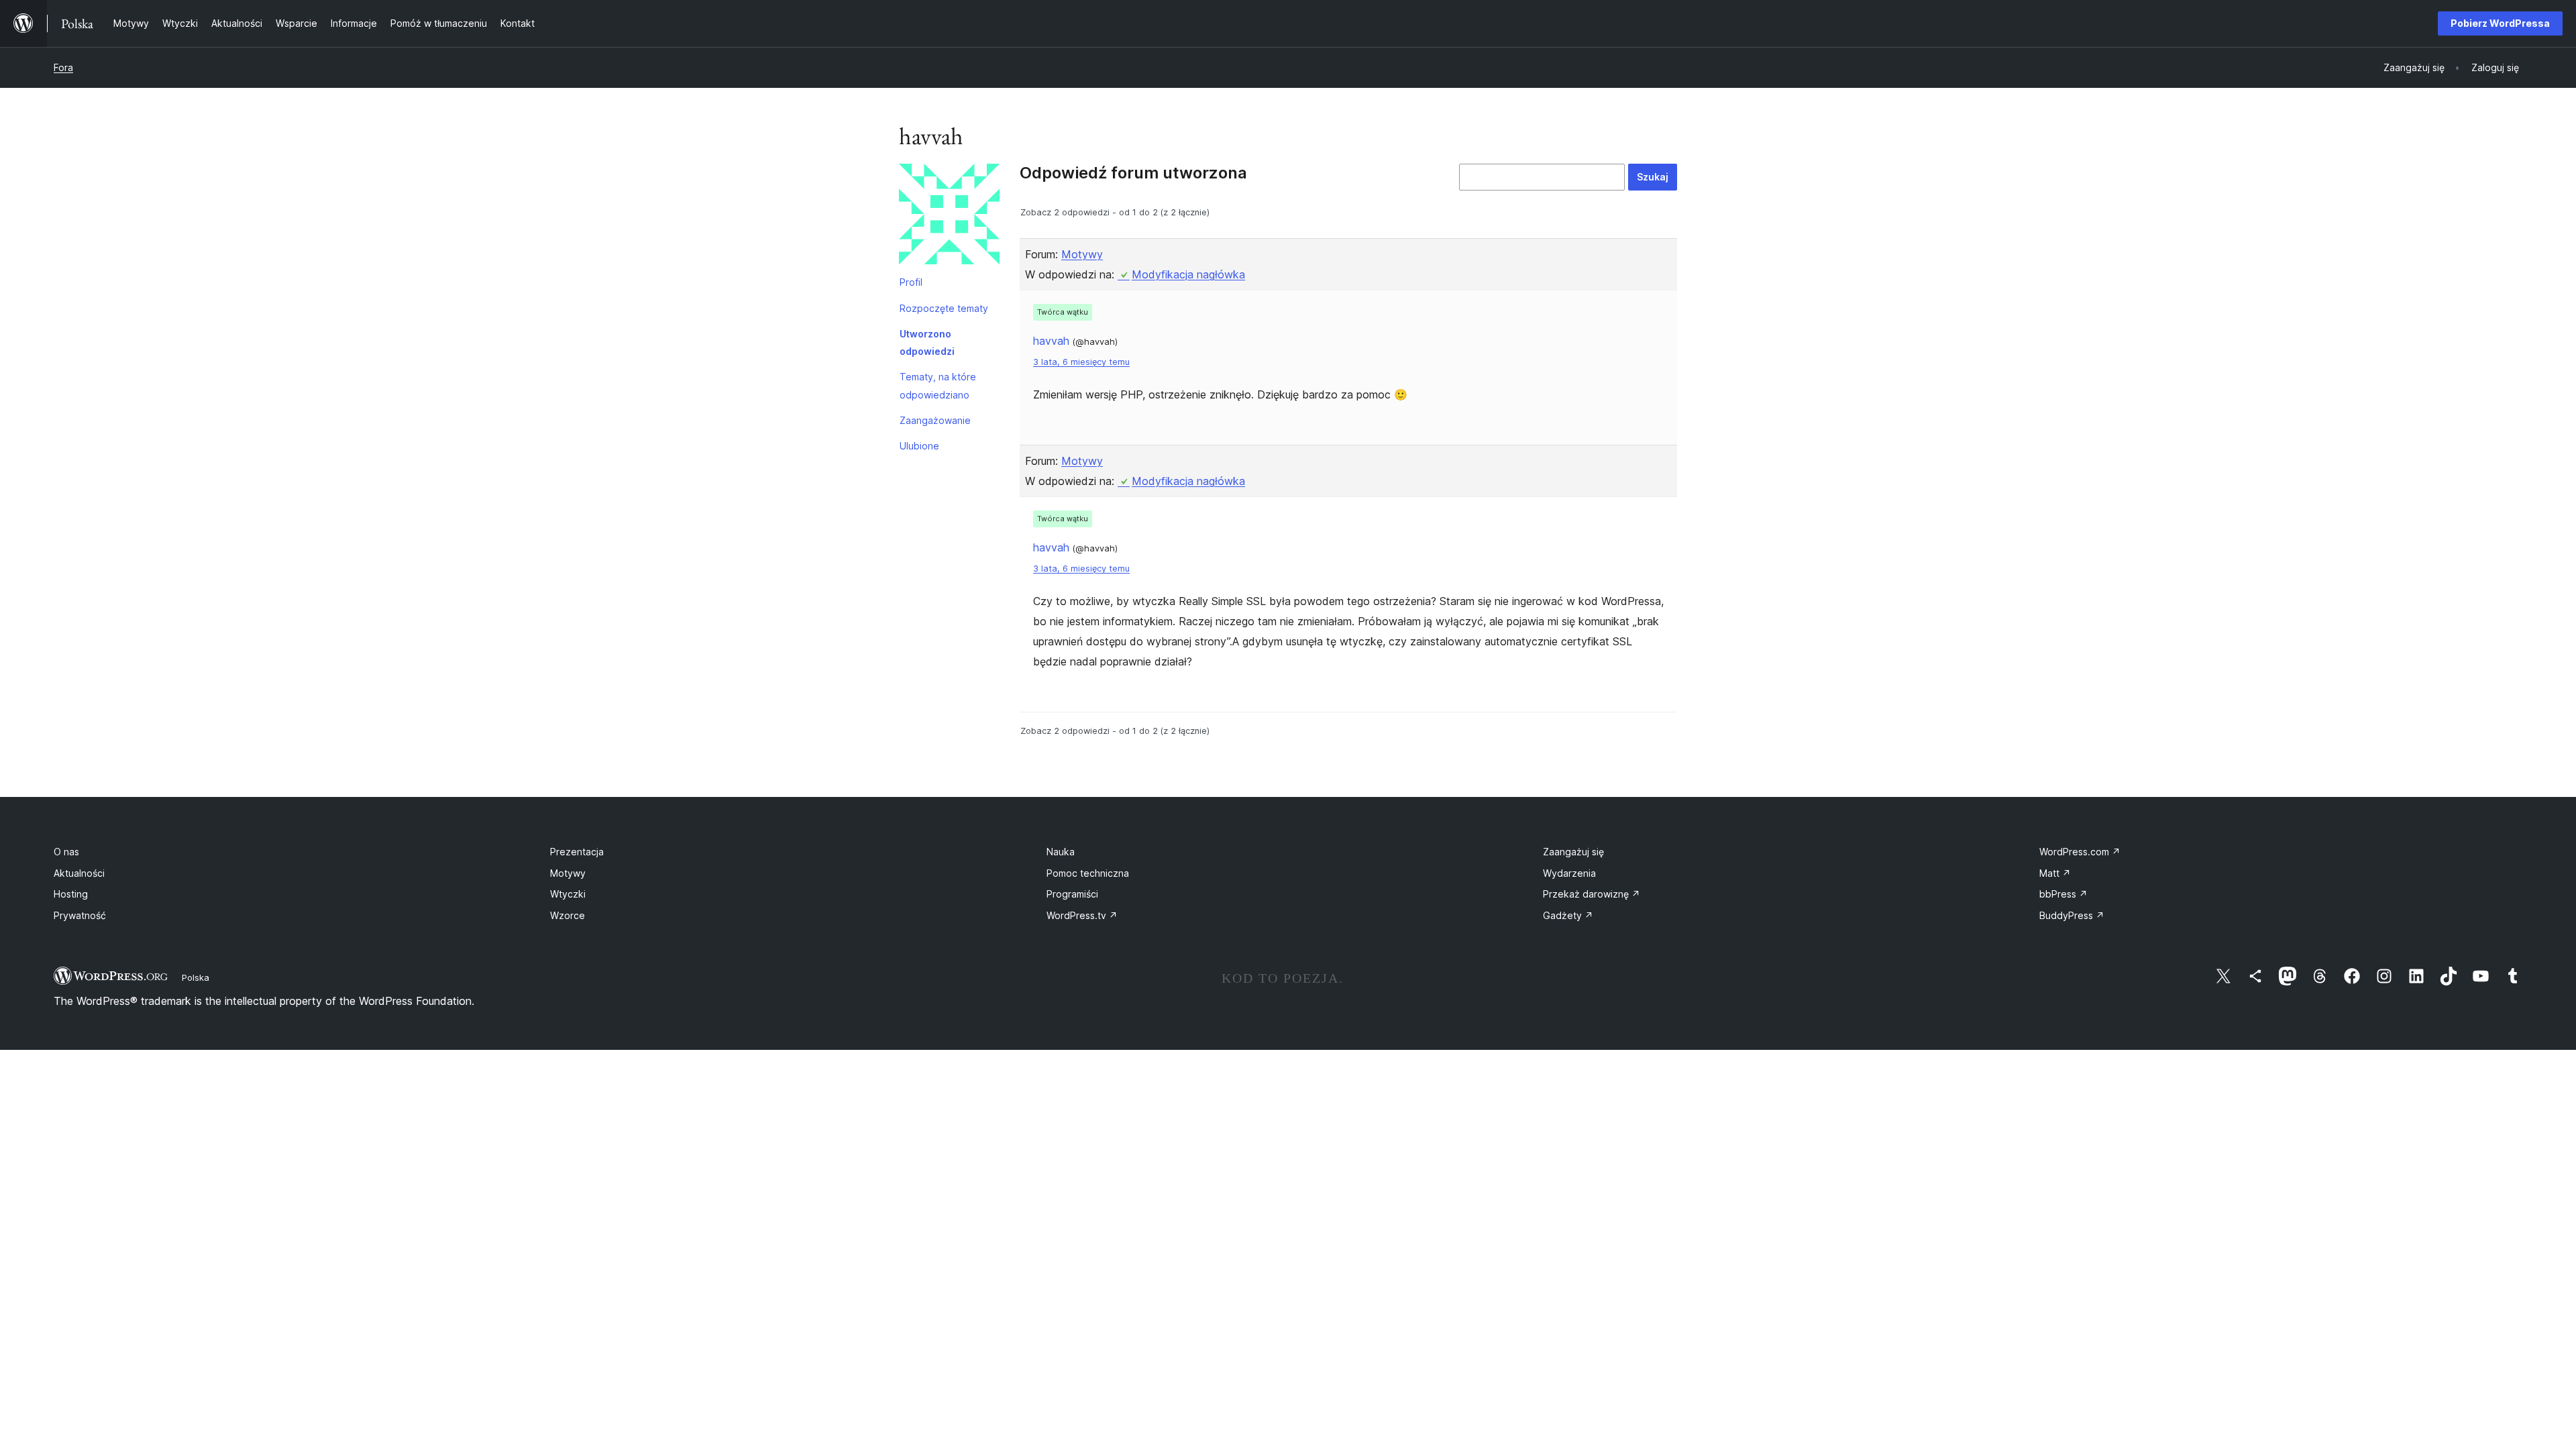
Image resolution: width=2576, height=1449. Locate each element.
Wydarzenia (1569, 873)
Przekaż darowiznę (1592, 894)
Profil (911, 282)
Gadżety (1568, 915)
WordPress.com (2080, 852)
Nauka (1061, 852)
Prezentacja (577, 852)
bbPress (2063, 894)
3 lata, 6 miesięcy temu (1081, 362)
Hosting (71, 894)
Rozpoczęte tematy (944, 308)
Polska (196, 977)
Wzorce (568, 915)
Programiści (1072, 894)
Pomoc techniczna (1088, 873)
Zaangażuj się (1573, 852)
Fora (63, 67)
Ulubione (919, 446)
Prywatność (80, 915)
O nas (66, 852)
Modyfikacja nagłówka (1188, 274)
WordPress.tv (1082, 915)
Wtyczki (568, 894)
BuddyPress (2072, 915)
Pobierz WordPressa (2500, 23)
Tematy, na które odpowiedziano (938, 385)
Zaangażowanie (935, 420)
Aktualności (79, 873)
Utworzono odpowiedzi (927, 342)
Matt (2055, 873)
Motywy (1082, 254)
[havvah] (949, 217)
